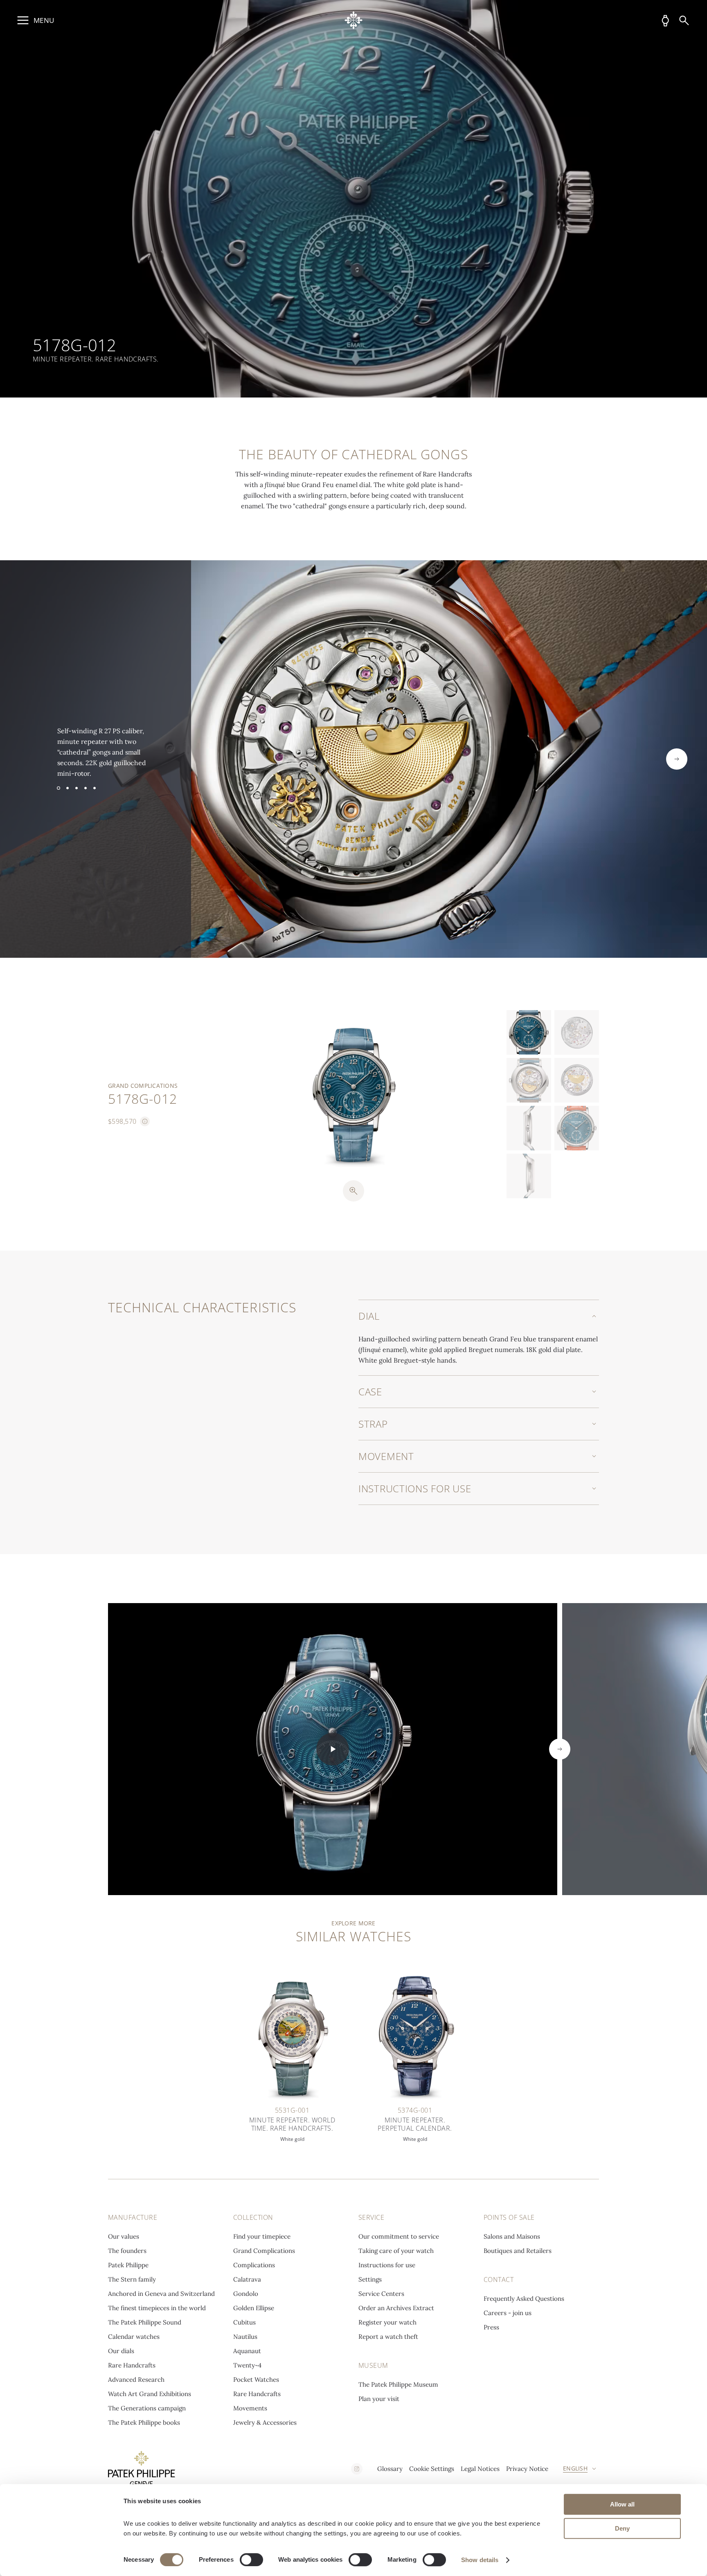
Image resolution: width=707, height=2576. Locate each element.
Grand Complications (264, 2251)
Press (491, 2327)
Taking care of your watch (396, 2251)
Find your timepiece (262, 2236)
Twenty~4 (247, 2365)
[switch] (251, 2560)
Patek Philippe (128, 2265)
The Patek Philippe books (144, 2422)
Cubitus (244, 2322)
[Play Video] (333, 1749)
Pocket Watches (256, 2379)
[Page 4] (86, 788)
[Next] (677, 759)
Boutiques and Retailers (518, 2251)
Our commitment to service (399, 2236)
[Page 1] (59, 788)
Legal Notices (480, 2469)
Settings (370, 2279)
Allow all (622, 2504)
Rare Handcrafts (132, 2365)
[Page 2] (68, 788)
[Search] (684, 20)
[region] (353, 199)
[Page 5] (95, 788)
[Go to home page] (354, 20)
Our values (124, 2236)
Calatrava (247, 2279)
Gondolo (246, 2294)
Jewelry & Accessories (265, 2422)
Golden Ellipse (254, 2308)
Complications (254, 2265)
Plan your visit (379, 2399)
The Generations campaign (147, 2408)
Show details (480, 2560)
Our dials (121, 2351)
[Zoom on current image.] (353, 1191)
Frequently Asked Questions (524, 2299)
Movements (250, 2408)
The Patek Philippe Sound (145, 2322)
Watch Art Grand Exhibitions (150, 2394)
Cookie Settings (432, 2469)
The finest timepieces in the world (157, 2308)
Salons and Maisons (512, 2236)
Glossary (390, 2469)
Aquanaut (247, 2351)
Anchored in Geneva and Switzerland (161, 2294)
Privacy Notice (527, 2469)
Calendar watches (134, 2337)
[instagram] (357, 2469)
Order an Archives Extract (396, 2308)
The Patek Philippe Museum (398, 2384)
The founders (127, 2251)
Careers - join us (508, 2313)
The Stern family (132, 2279)
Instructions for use (387, 2265)
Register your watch (387, 2322)
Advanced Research (136, 2379)
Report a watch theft (388, 2337)
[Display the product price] (145, 1121)
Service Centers (381, 2294)
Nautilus (245, 2337)
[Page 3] (77, 788)
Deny (622, 2528)
